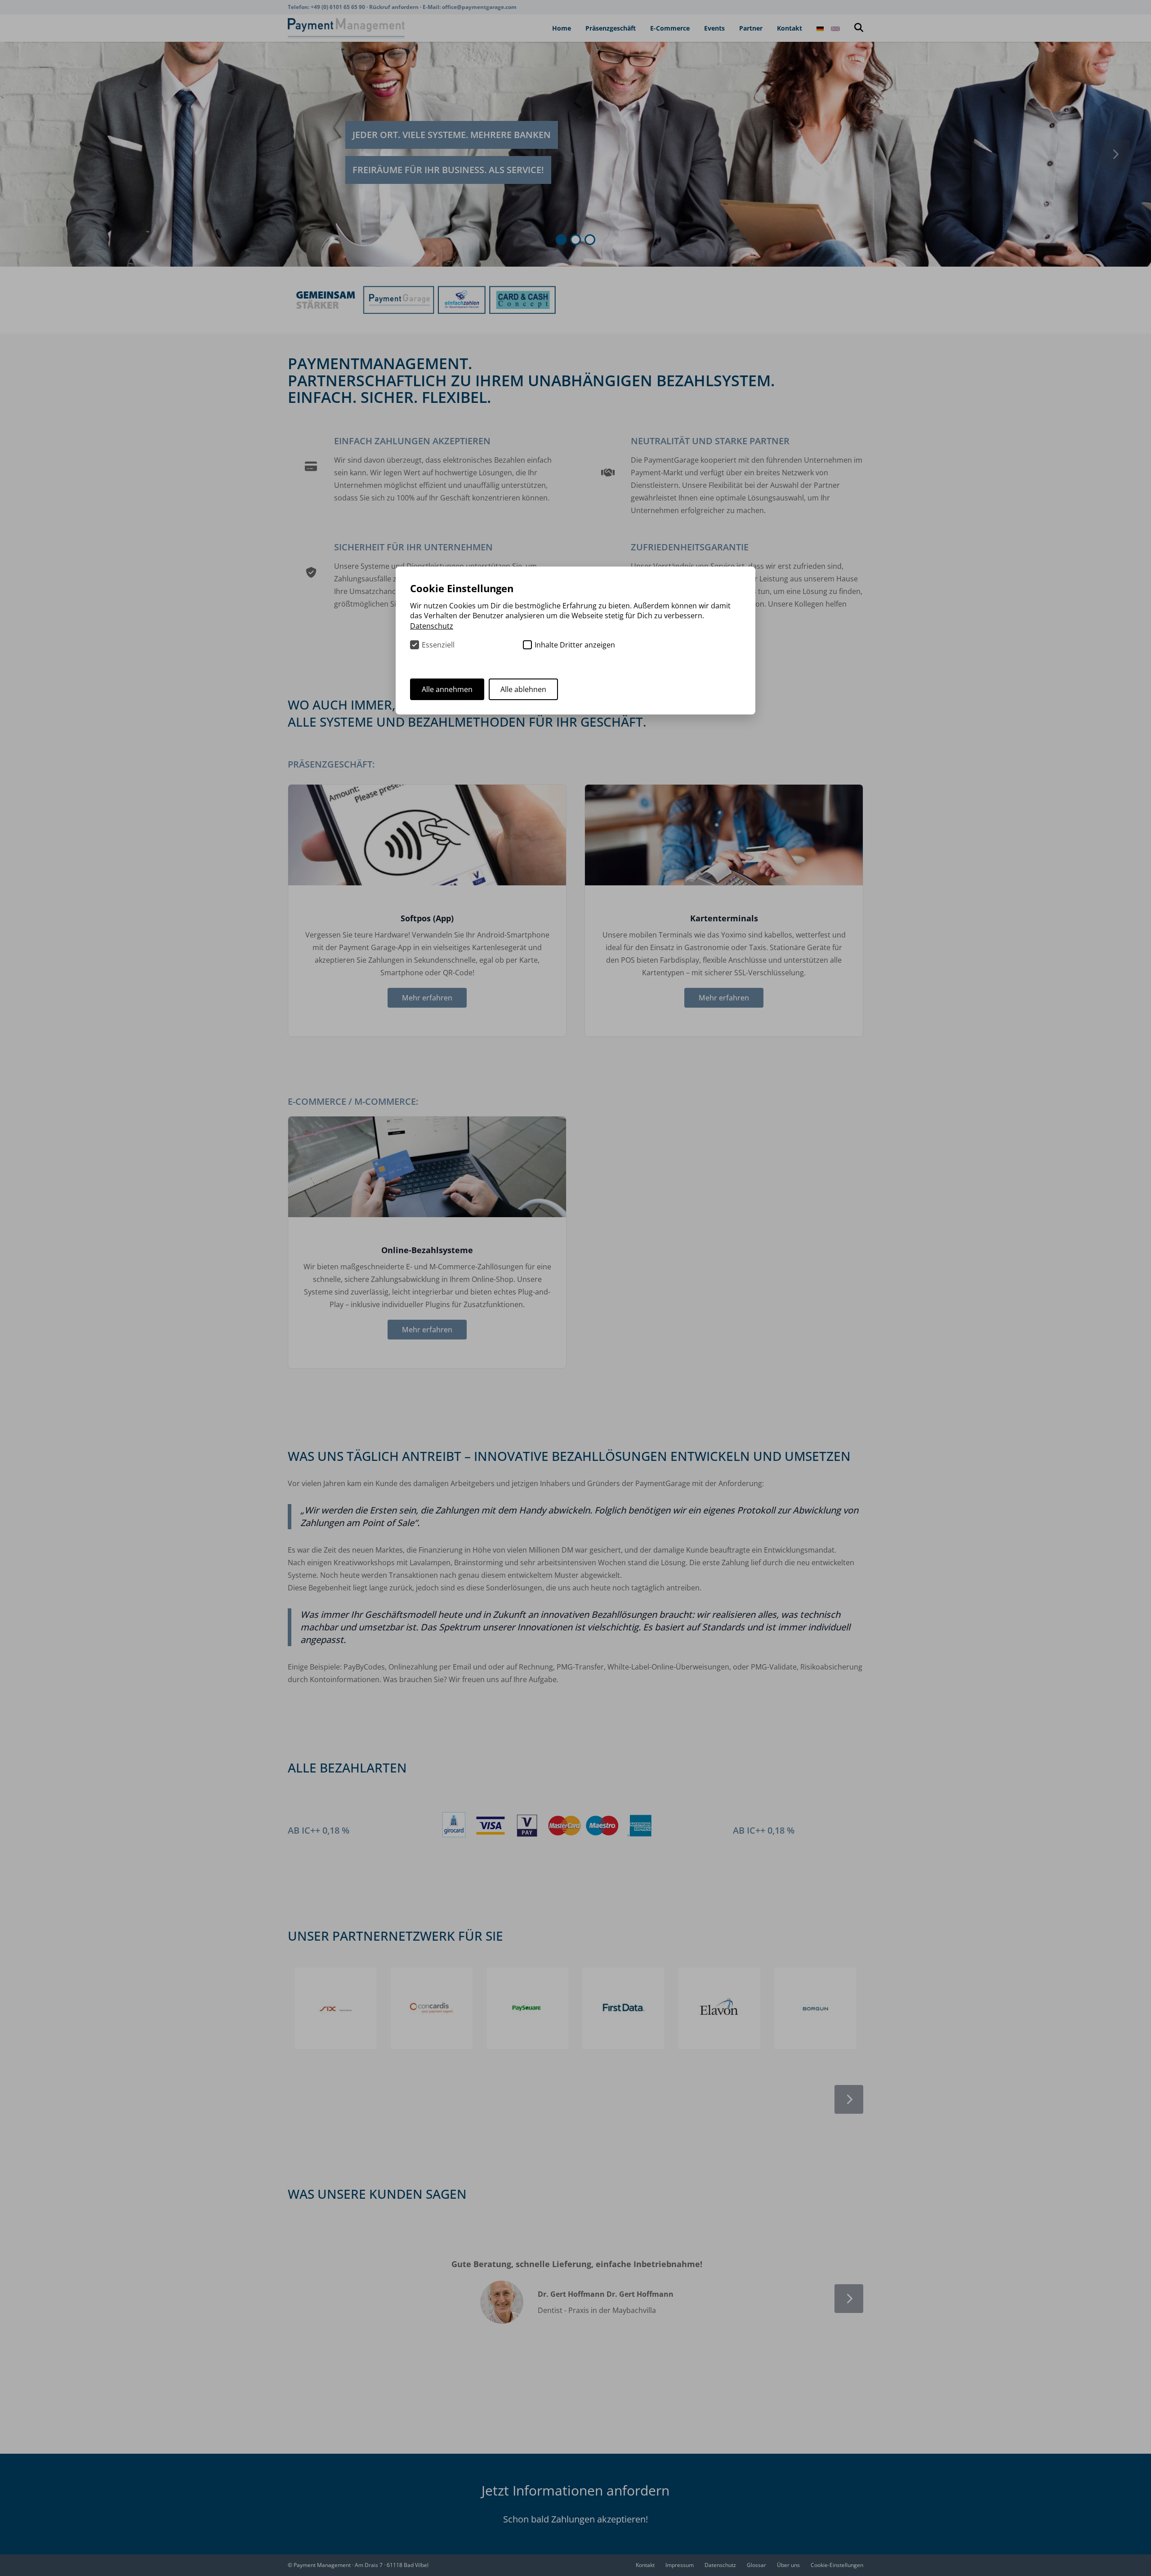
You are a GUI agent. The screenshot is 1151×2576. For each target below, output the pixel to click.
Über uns (788, 2565)
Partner (751, 28)
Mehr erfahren (427, 998)
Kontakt (790, 28)
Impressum (680, 2565)
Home (562, 28)
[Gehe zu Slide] (561, 240)
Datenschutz (720, 2565)
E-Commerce (670, 28)
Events (714, 28)
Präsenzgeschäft (611, 28)
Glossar (756, 2565)
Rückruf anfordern (395, 7)
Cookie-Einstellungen (837, 2565)
